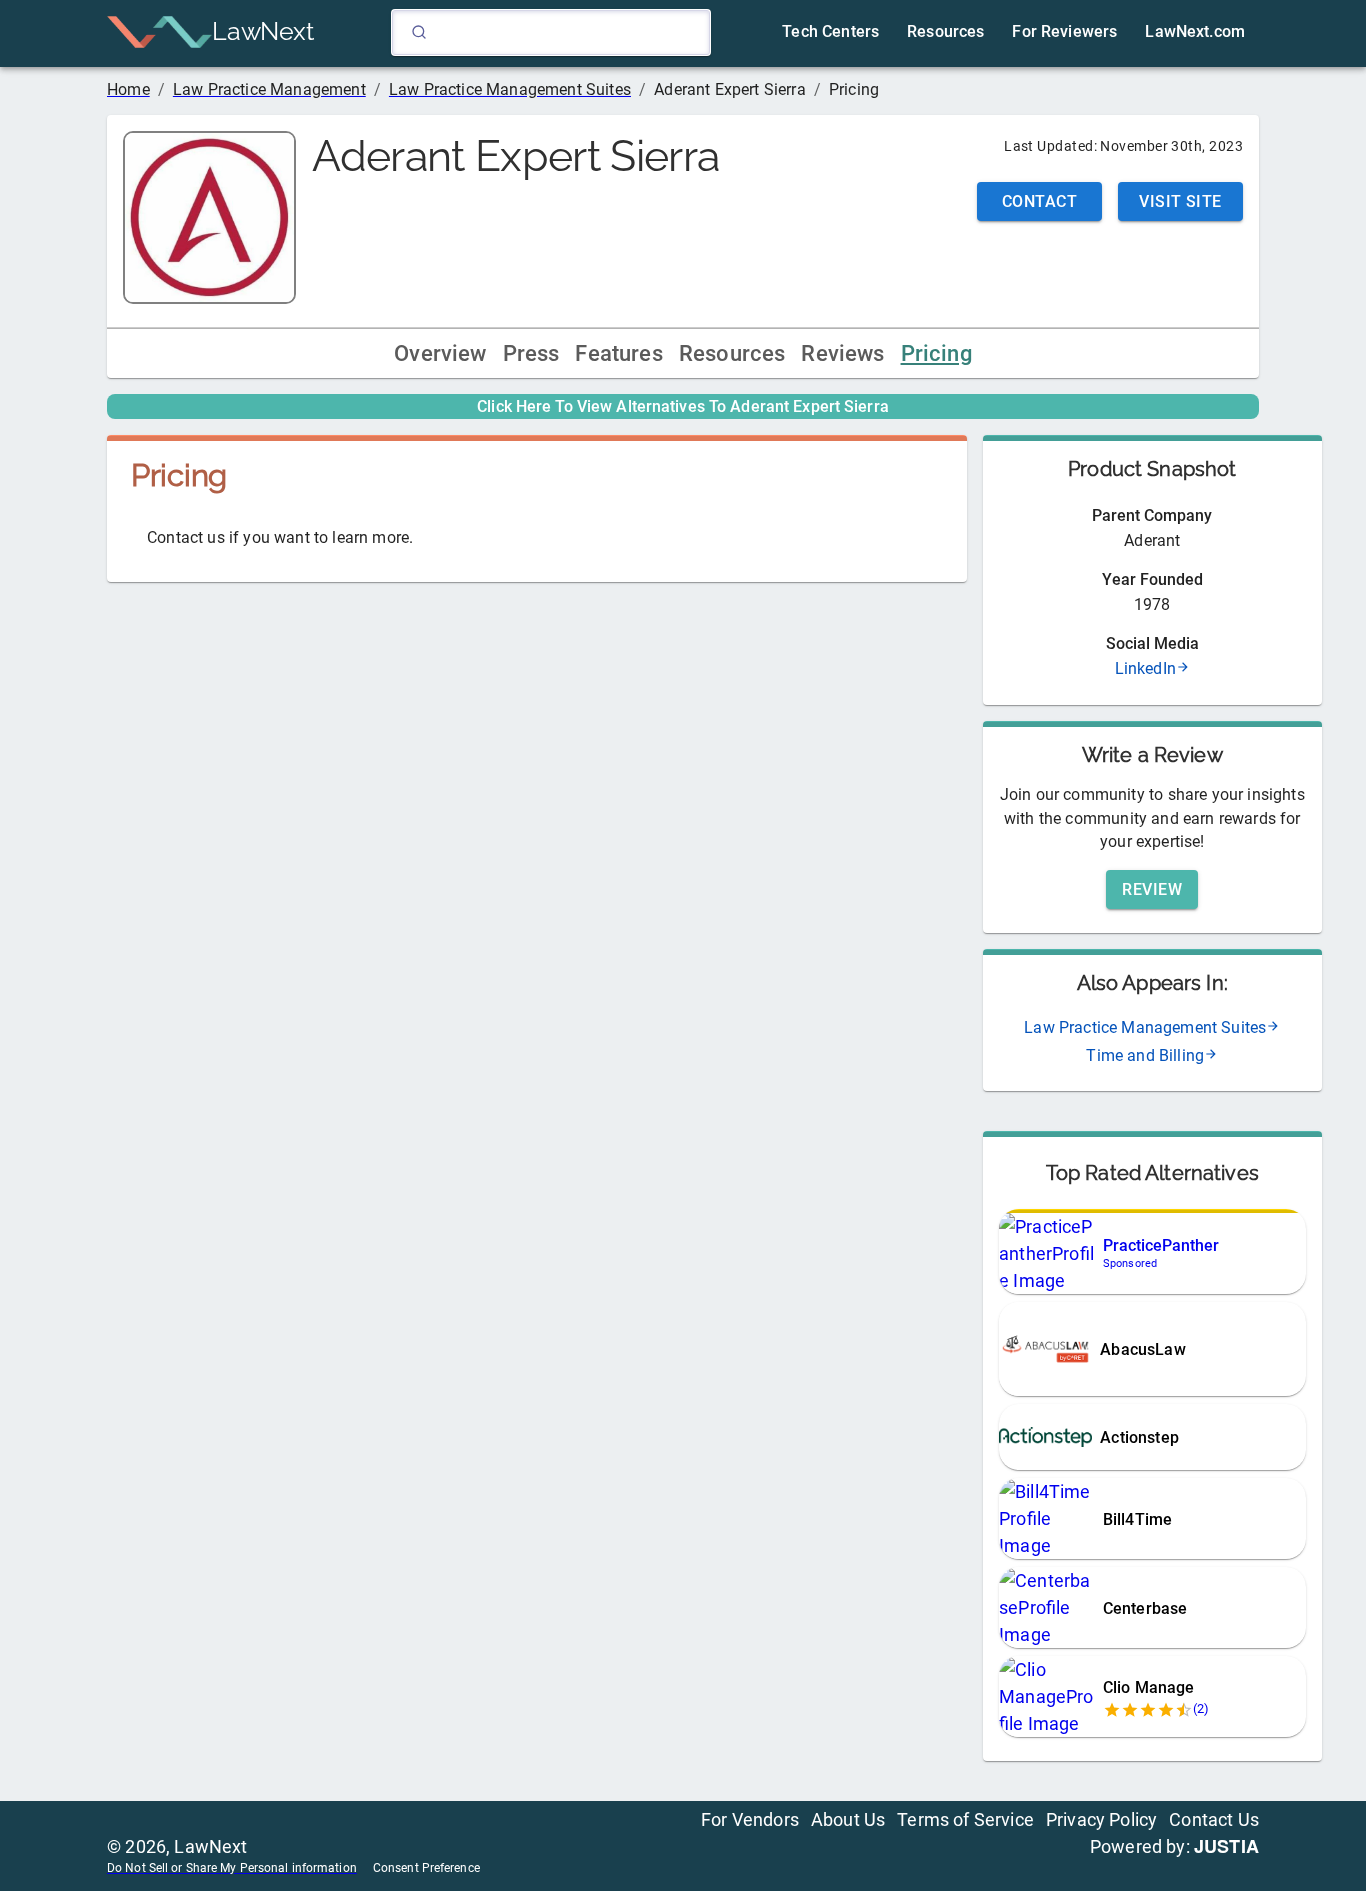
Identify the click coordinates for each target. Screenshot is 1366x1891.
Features (618, 353)
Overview (440, 353)
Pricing (936, 353)
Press (531, 353)
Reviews (842, 353)
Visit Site (1180, 201)
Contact (1039, 201)
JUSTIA (1226, 1846)
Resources (732, 353)
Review (1152, 889)
